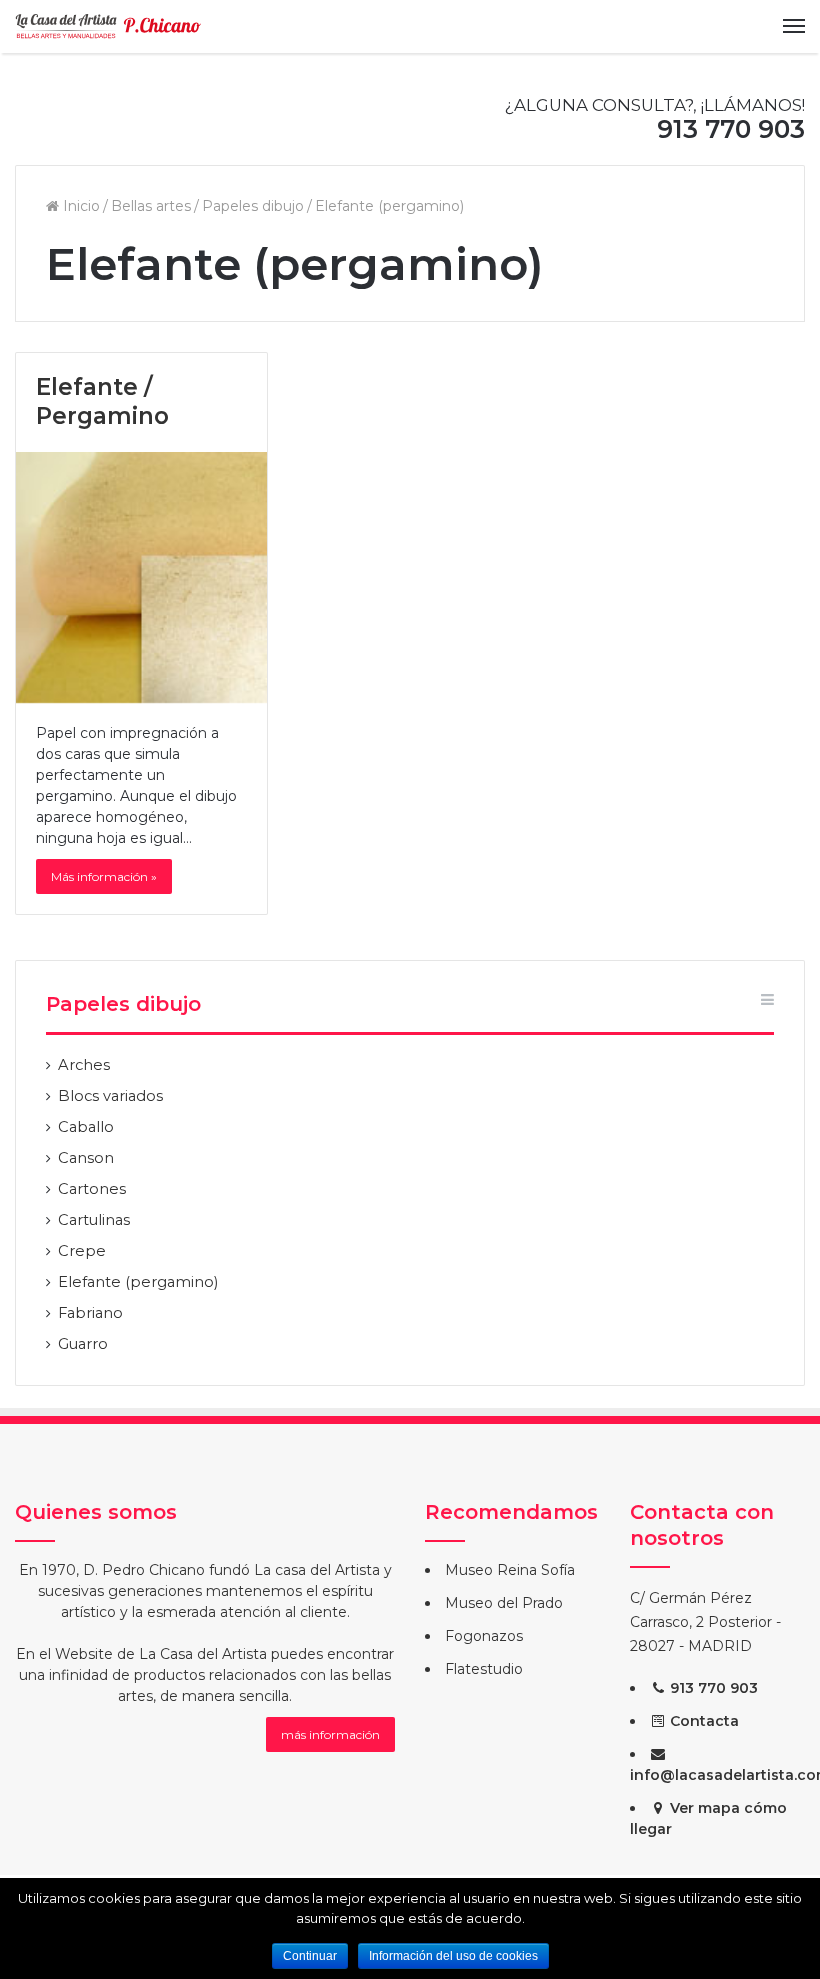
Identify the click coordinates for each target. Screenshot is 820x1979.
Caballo (86, 1127)
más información (330, 1734)
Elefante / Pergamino (102, 402)
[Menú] (794, 26)
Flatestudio (484, 1669)
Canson (86, 1158)
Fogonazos (484, 1636)
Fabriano (90, 1313)
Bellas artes (151, 206)
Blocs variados (110, 1096)
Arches (84, 1065)
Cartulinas (94, 1220)
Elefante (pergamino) (138, 1282)
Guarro (83, 1344)
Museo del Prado (504, 1603)
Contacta (702, 1721)
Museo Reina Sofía (510, 1570)
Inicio (79, 206)
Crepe (82, 1251)
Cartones (92, 1189)
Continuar (310, 1956)
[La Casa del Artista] (110, 26)
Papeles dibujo (253, 206)
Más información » (104, 876)
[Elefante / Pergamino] (141, 577)
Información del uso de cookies (453, 1956)
